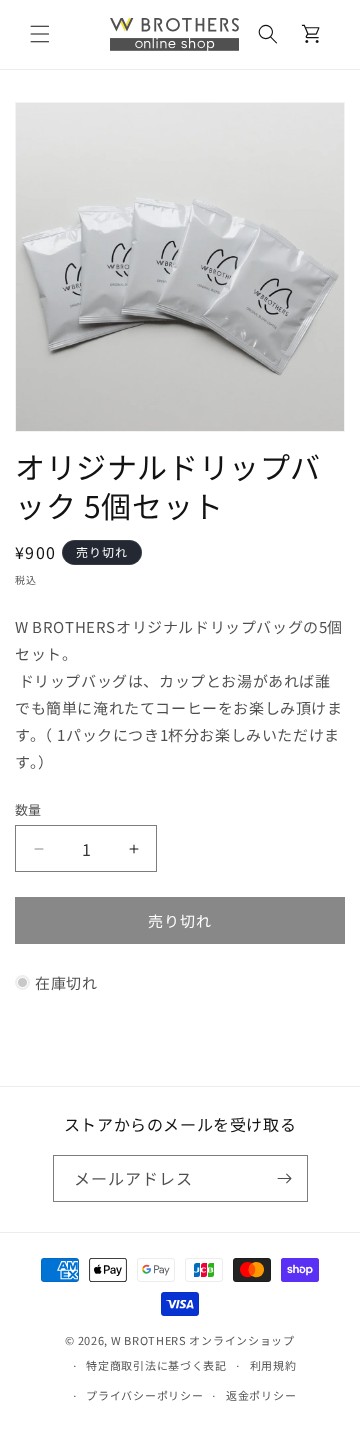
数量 (28, 809)
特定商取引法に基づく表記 (156, 1365)
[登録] (285, 1178)
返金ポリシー (261, 1395)
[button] (40, 34)
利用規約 (273, 1365)
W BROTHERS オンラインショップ (203, 1340)
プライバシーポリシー (144, 1395)
